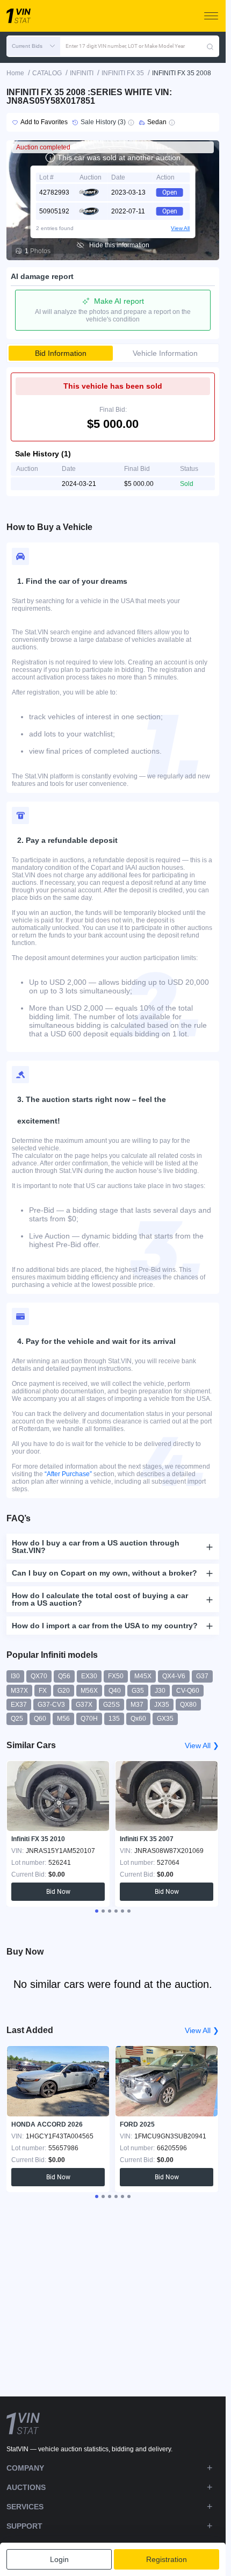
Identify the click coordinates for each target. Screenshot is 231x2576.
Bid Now (58, 1892)
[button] (33, 46)
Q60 (40, 1719)
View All (180, 228)
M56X (89, 1691)
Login (59, 2559)
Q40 (115, 1691)
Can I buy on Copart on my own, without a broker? (104, 1573)
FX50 (116, 1676)
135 (114, 1719)
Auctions (26, 2487)
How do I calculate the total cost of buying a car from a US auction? (100, 1599)
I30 (15, 1676)
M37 (137, 1705)
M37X (19, 1691)
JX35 (162, 1705)
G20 (64, 1691)
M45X (143, 1676)
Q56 (64, 1676)
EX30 (89, 1676)
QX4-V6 (174, 1676)
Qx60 (138, 1719)
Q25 (17, 1719)
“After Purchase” (68, 1474)
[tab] (97, 1911)
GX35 (165, 1719)
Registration (167, 2559)
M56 (63, 1719)
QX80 (188, 1705)
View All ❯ (202, 1745)
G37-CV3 (51, 1705)
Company (25, 2468)
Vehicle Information (165, 353)
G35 (138, 1691)
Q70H (89, 1719)
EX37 (19, 1705)
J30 (160, 1691)
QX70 (39, 1676)
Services (25, 2507)
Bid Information (61, 353)
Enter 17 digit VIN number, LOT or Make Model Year (125, 46)
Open (170, 192)
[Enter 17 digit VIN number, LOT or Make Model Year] (210, 46)
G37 (202, 1676)
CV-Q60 (188, 1691)
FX (43, 1691)
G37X (84, 1705)
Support (24, 2526)
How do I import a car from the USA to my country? (105, 1626)
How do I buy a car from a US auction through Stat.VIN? (96, 1547)
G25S (111, 1705)
